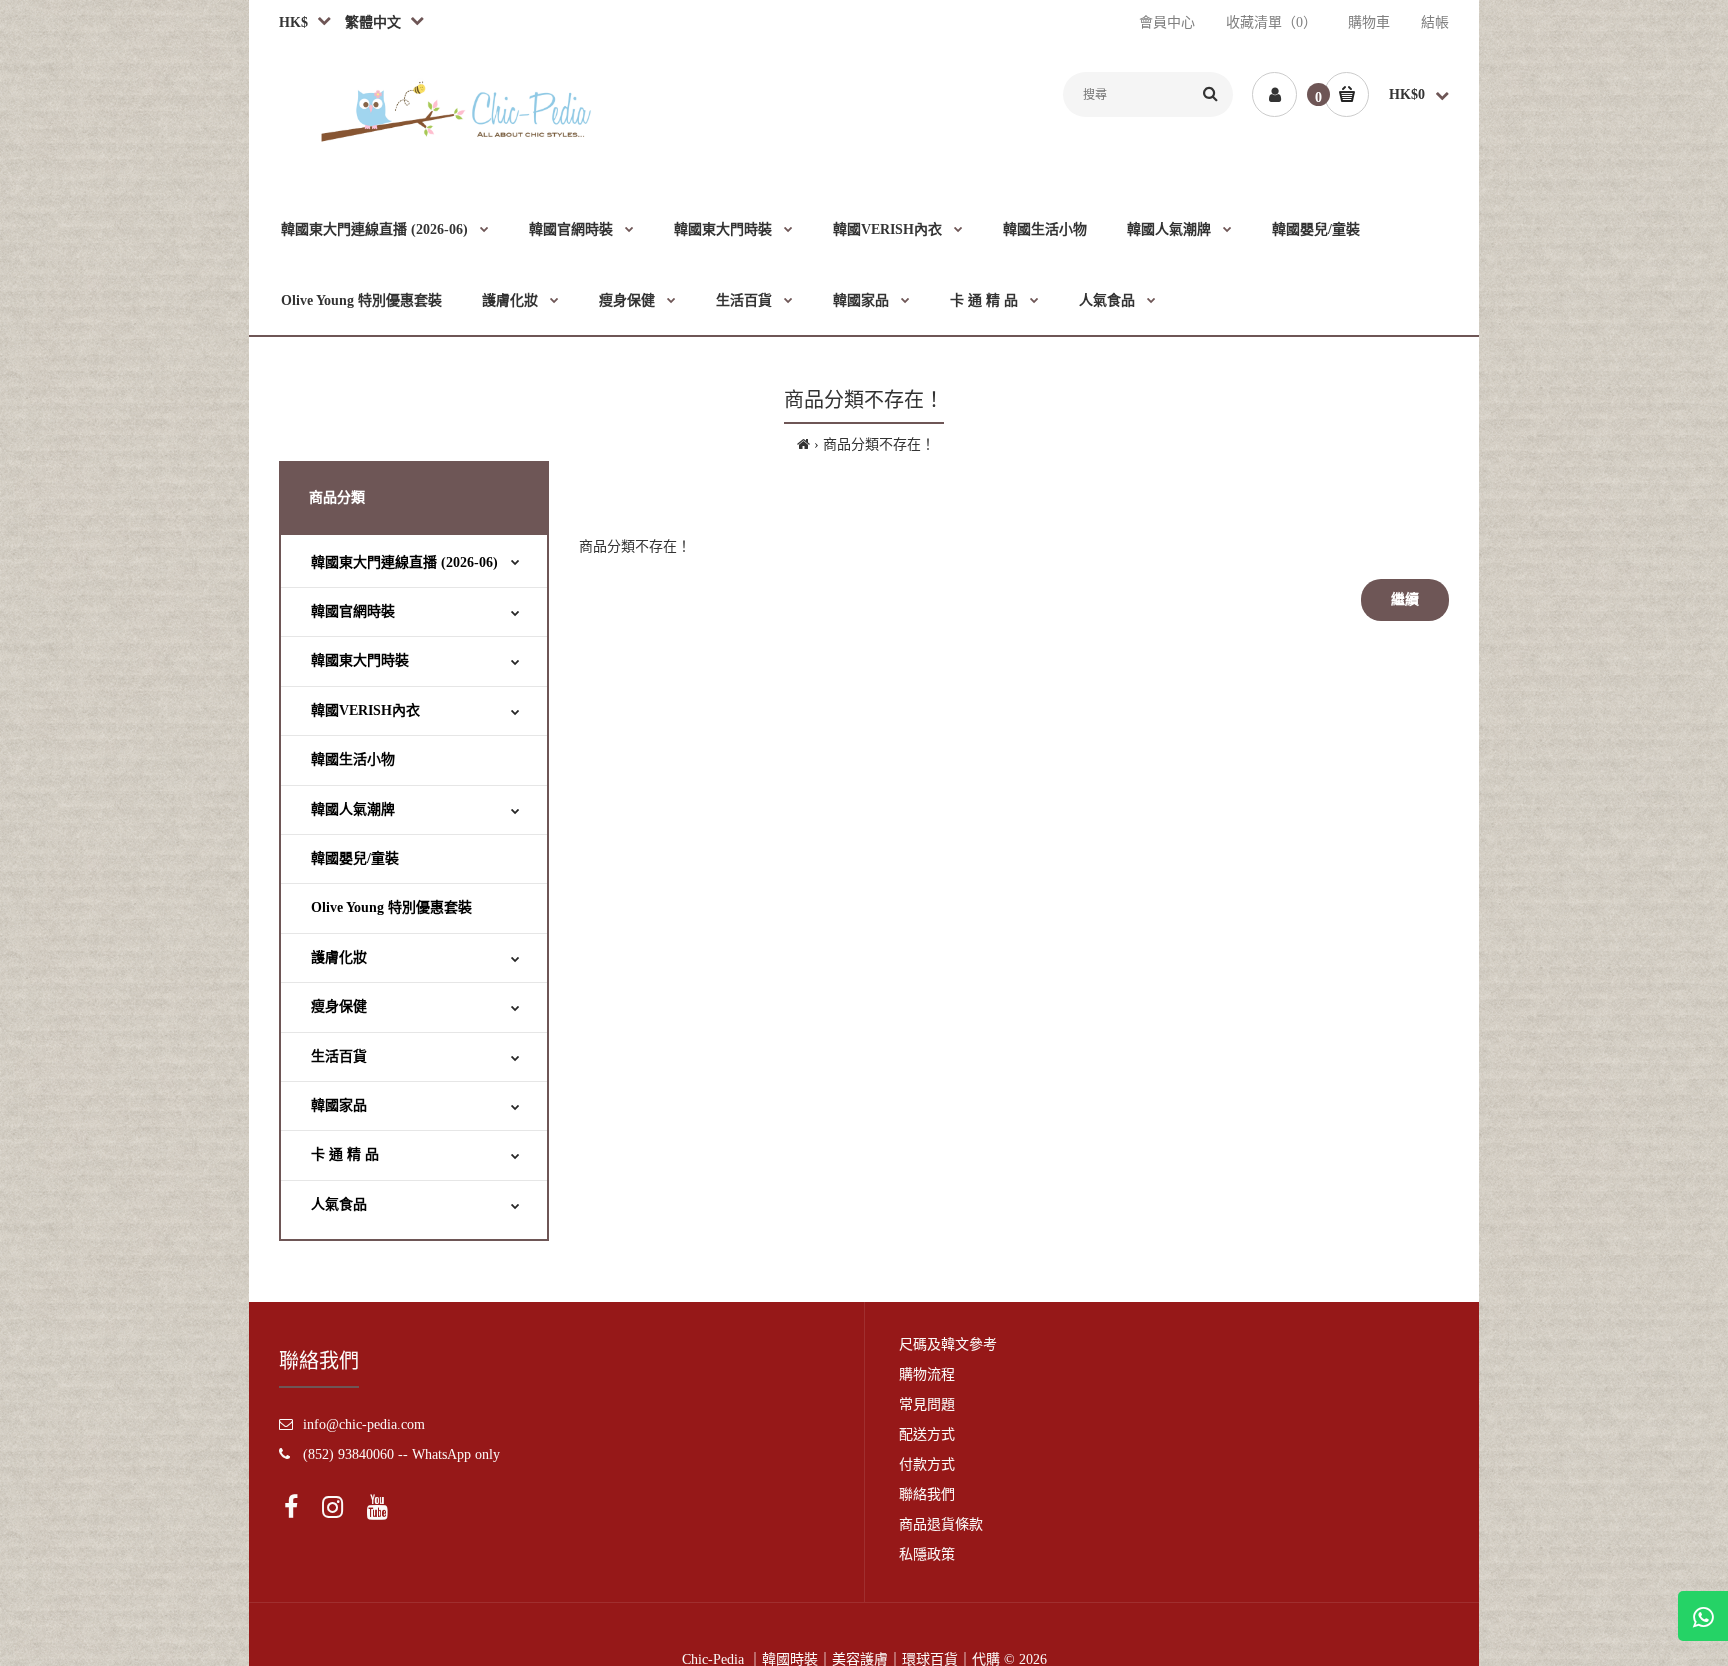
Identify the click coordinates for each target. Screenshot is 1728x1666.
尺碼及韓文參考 (948, 1344)
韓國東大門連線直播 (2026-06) (404, 562)
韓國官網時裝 (353, 611)
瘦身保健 (339, 1006)
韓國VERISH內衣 (365, 710)
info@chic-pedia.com (364, 1424)
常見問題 (927, 1404)
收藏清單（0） (1271, 22)
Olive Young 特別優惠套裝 (391, 907)
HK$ (293, 22)
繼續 (1405, 599)
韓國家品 (339, 1105)
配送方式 (927, 1434)
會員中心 (1167, 22)
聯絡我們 (927, 1494)
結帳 (1435, 22)
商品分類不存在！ (879, 444)
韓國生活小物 (353, 759)
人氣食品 (339, 1204)
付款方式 (927, 1464)
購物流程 (927, 1374)
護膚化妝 (339, 957)
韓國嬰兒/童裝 (355, 858)
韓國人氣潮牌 (353, 809)
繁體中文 (369, 22)
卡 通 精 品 (345, 1154)
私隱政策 (927, 1554)
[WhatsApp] (1703, 1616)
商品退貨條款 (941, 1524)
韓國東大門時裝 (360, 660)
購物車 (1369, 22)
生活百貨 (339, 1056)
